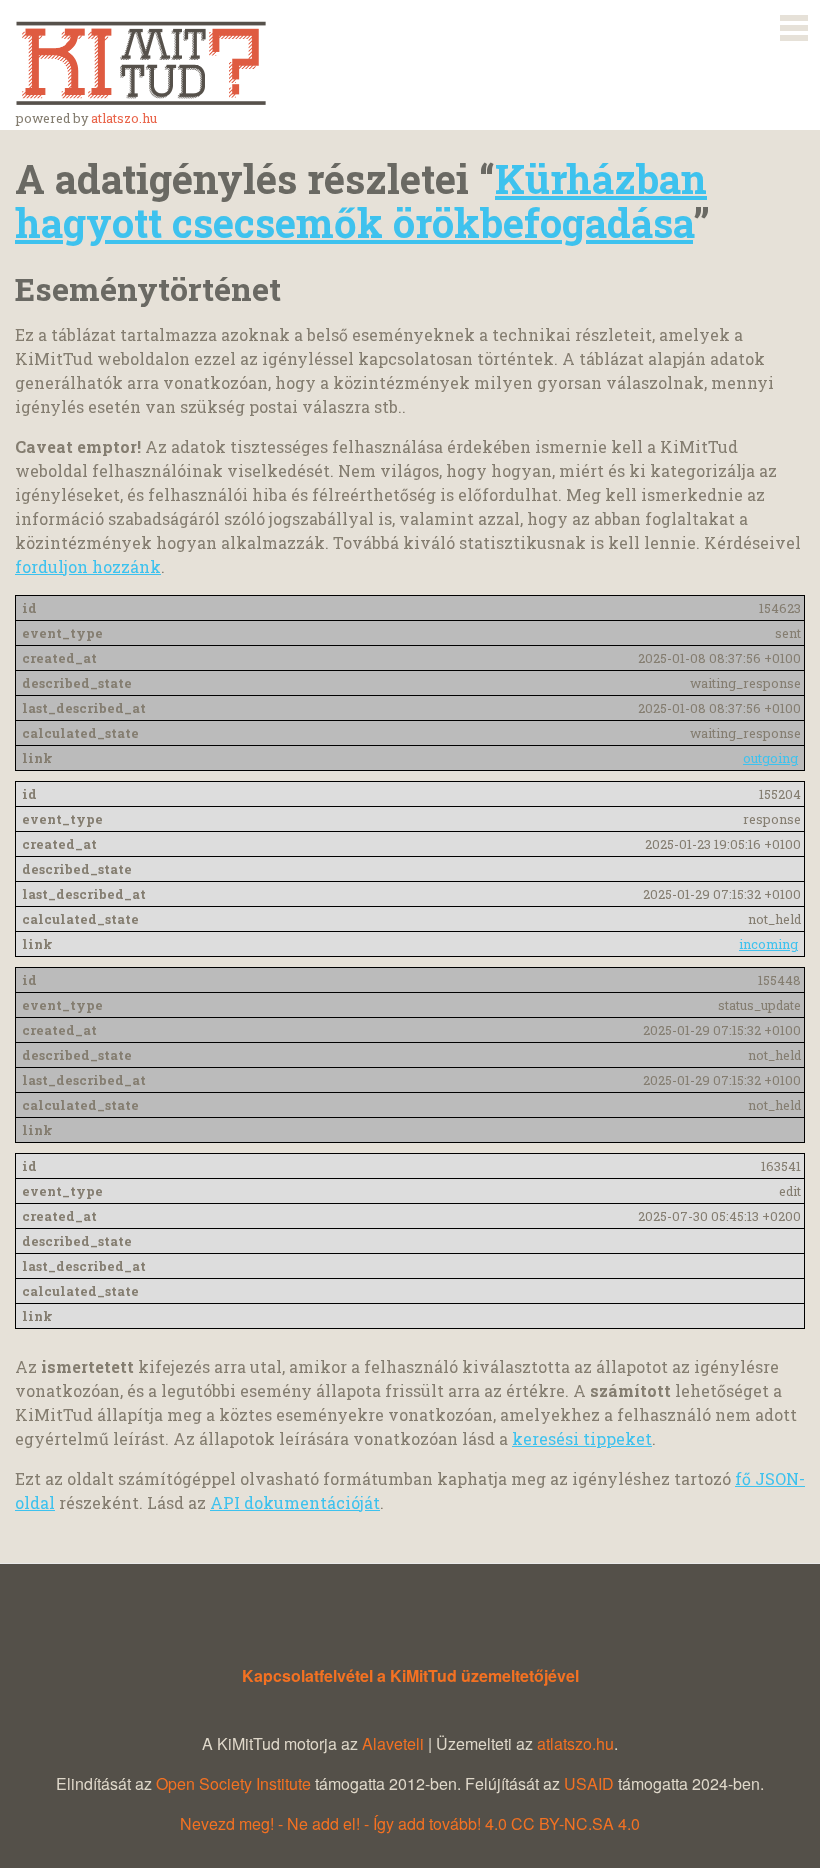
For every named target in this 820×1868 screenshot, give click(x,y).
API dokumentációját (295, 1502)
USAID (589, 1783)
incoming (768, 944)
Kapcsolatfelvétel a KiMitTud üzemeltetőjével (410, 1675)
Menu (794, 24)
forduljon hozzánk (88, 566)
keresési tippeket (582, 1438)
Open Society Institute (233, 1783)
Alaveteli (393, 1743)
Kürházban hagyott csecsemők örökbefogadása (361, 200)
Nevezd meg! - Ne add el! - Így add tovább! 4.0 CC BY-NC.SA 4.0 (410, 1823)
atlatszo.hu (124, 118)
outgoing (770, 758)
